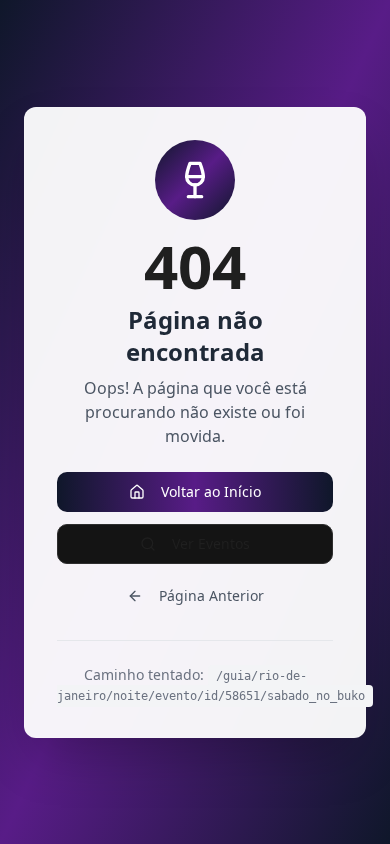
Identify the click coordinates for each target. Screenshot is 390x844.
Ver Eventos (211, 543)
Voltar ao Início (211, 491)
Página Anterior (211, 595)
